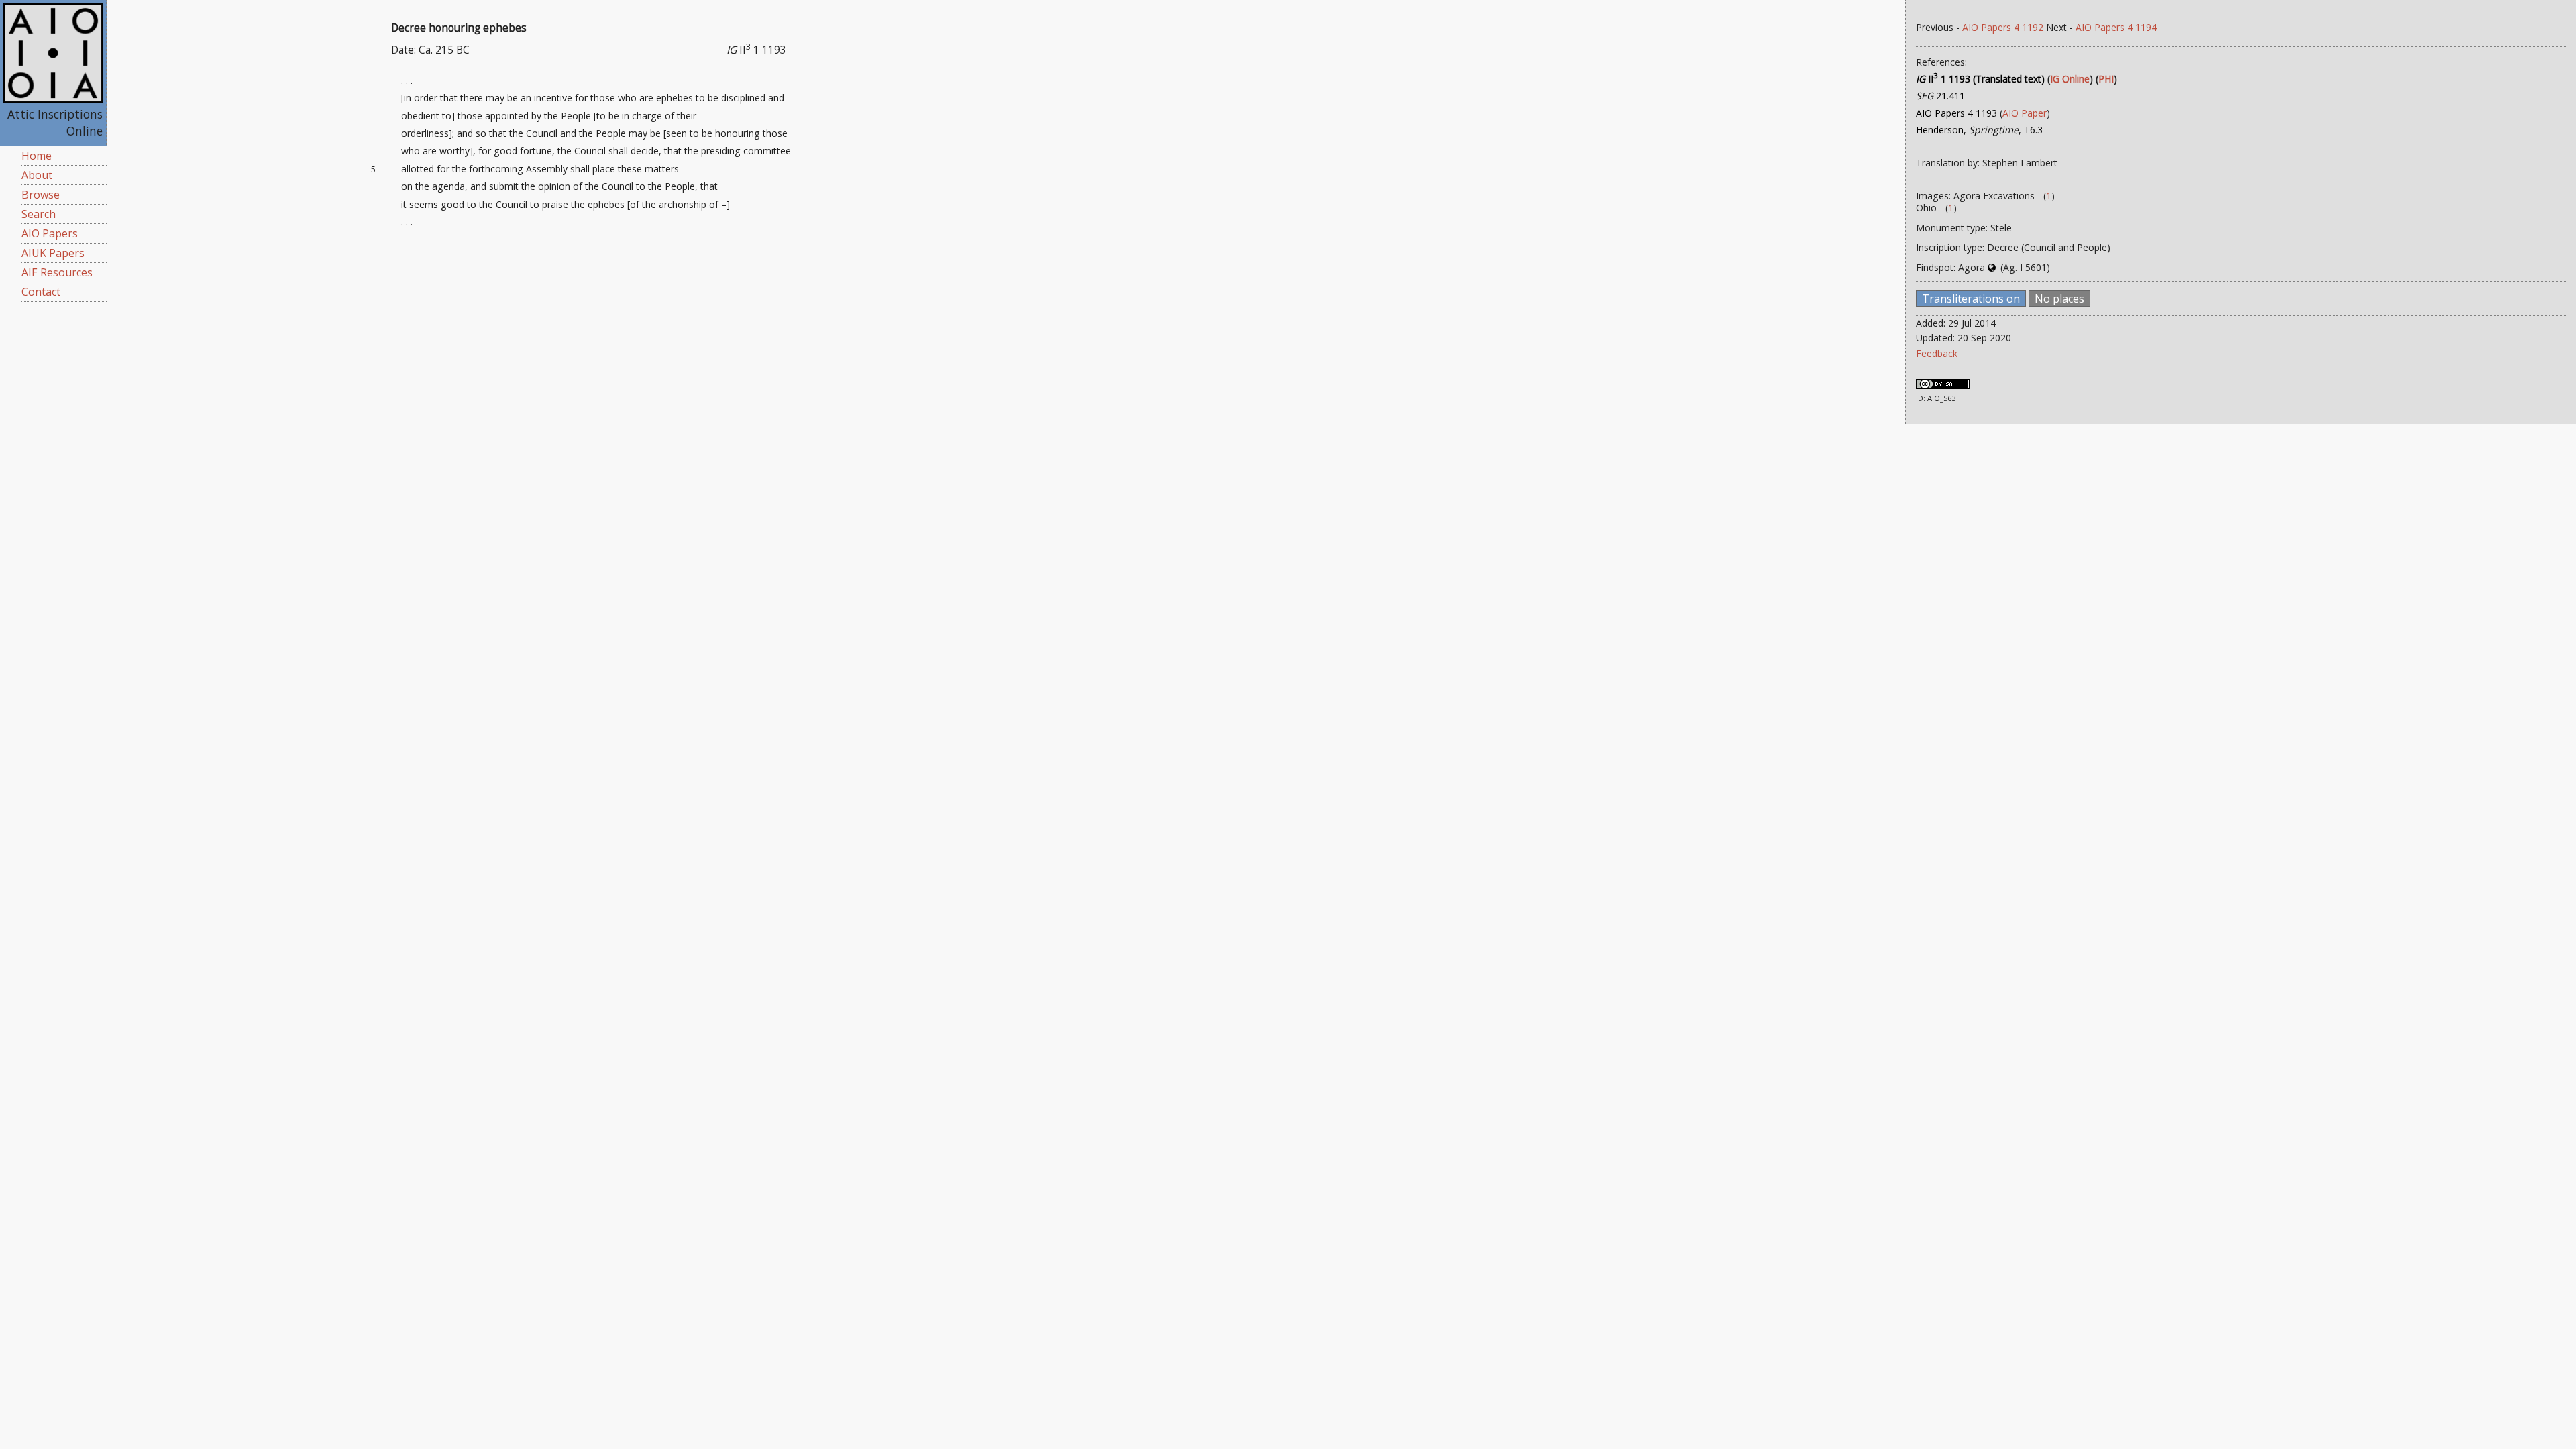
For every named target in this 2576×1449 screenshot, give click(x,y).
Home (37, 156)
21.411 (1940, 96)
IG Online (2070, 79)
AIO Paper (2025, 113)
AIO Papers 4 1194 (2116, 27)
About (37, 175)
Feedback (1937, 353)
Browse (41, 195)
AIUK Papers (53, 253)
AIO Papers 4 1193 (1956, 113)
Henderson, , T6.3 (1979, 130)
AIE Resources (57, 272)
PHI (2106, 79)
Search (39, 214)
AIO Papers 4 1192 (2003, 27)
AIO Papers (50, 233)
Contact (41, 292)
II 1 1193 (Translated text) (1980, 79)
